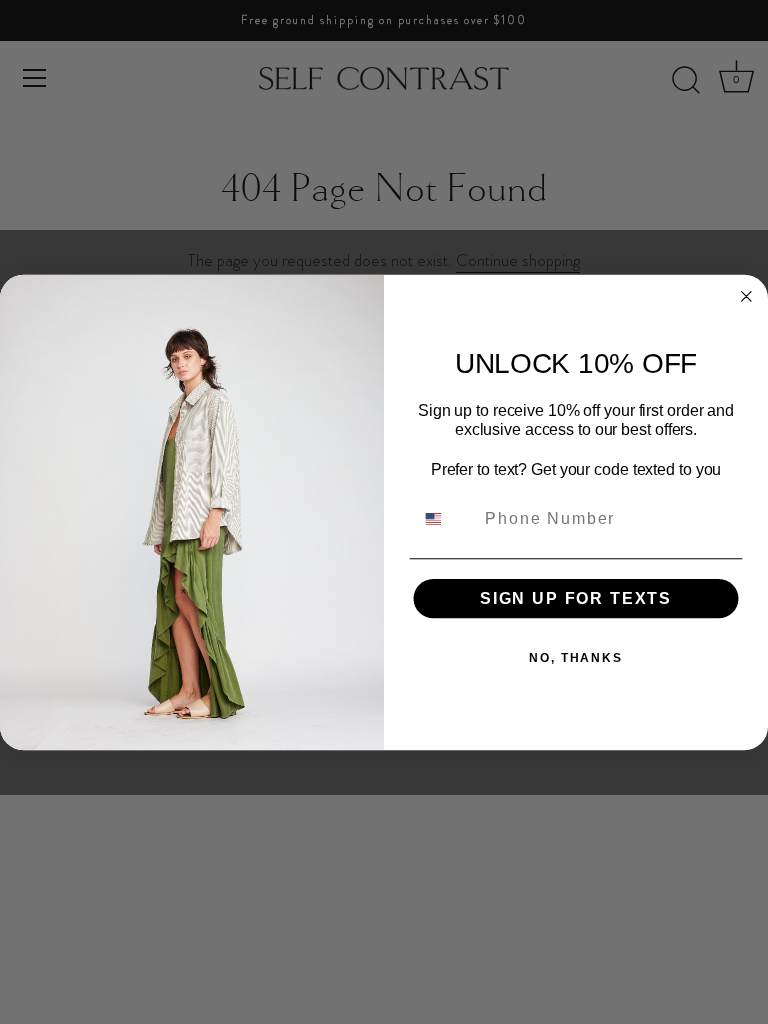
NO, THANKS (576, 658)
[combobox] (445, 518)
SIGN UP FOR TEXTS (576, 598)
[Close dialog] (747, 296)
